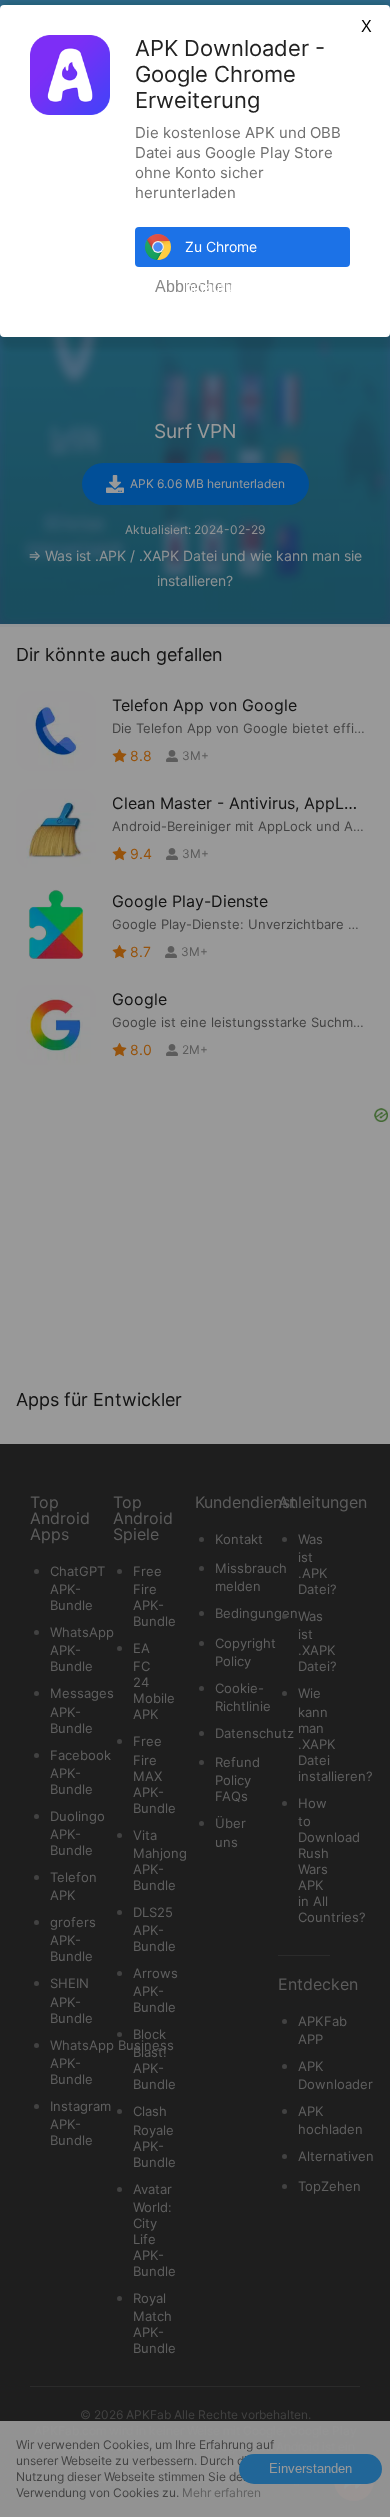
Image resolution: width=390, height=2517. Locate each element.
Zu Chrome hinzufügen (221, 252)
